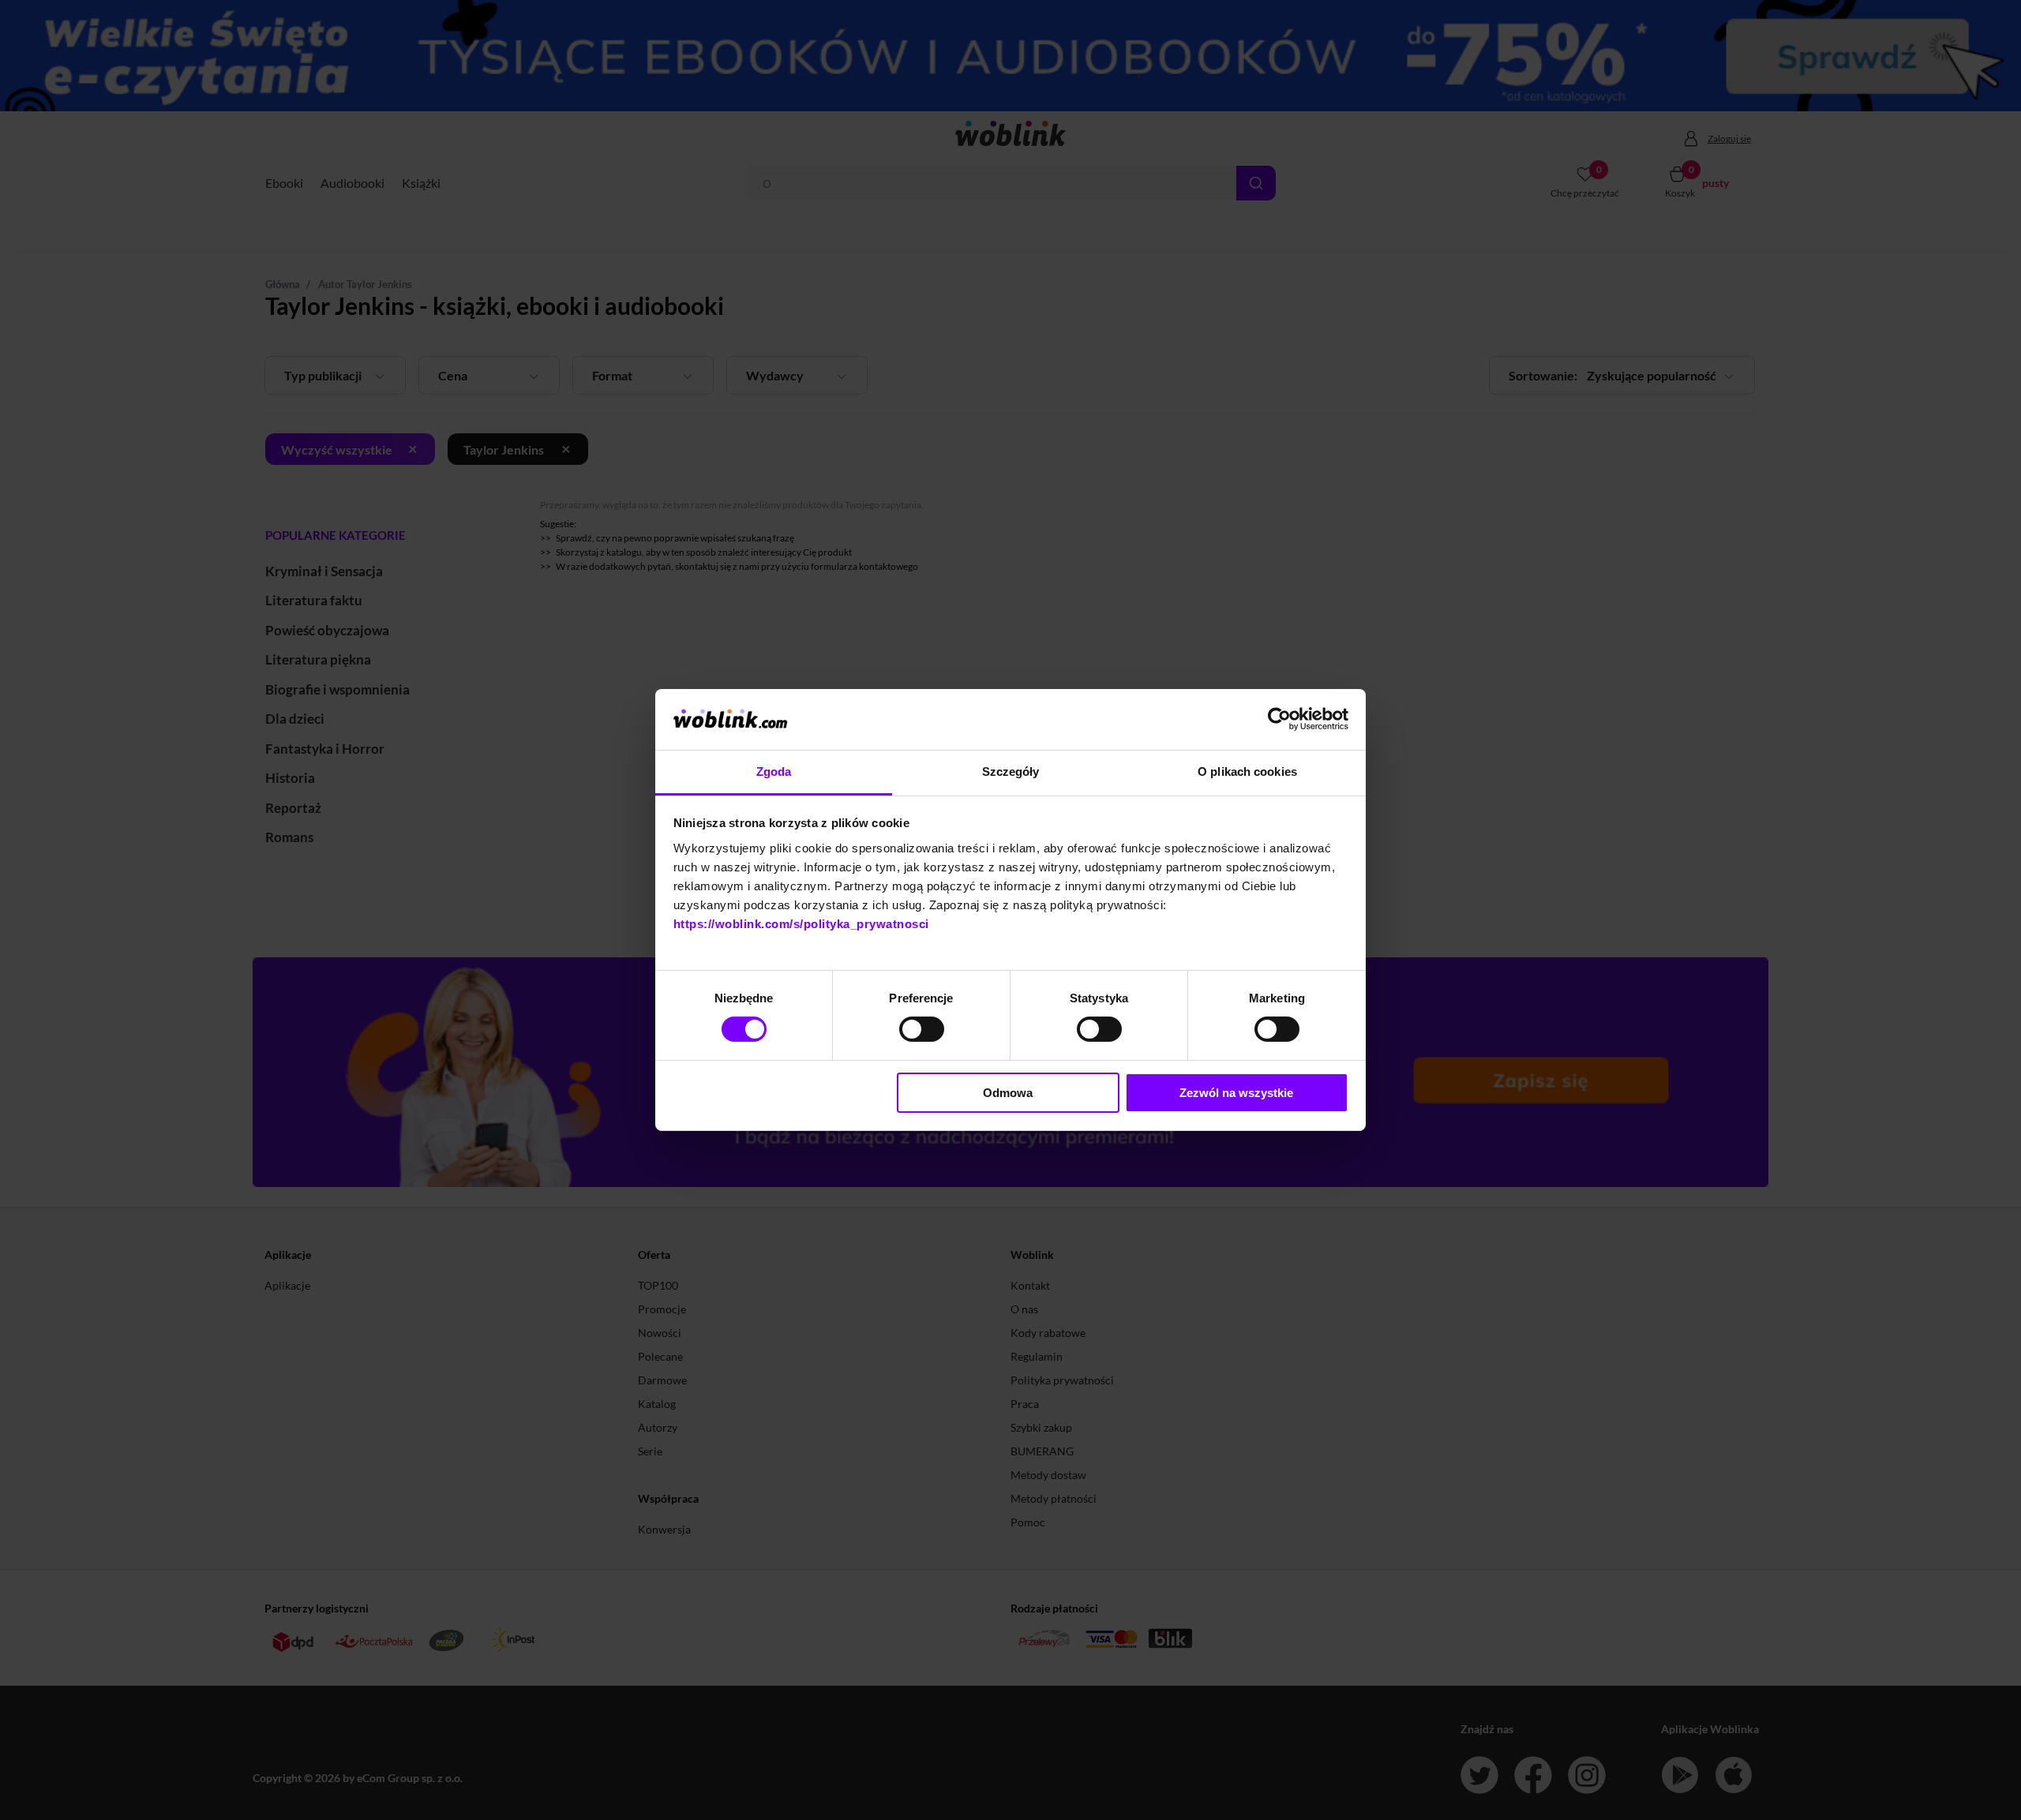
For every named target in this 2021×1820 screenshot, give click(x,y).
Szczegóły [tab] (1011, 771)
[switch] (922, 1029)
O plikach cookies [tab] (1247, 771)
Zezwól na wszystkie (1236, 1093)
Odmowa (1008, 1093)
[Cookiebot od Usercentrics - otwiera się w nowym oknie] (1279, 719)
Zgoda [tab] (774, 771)
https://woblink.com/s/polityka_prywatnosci (801, 924)
